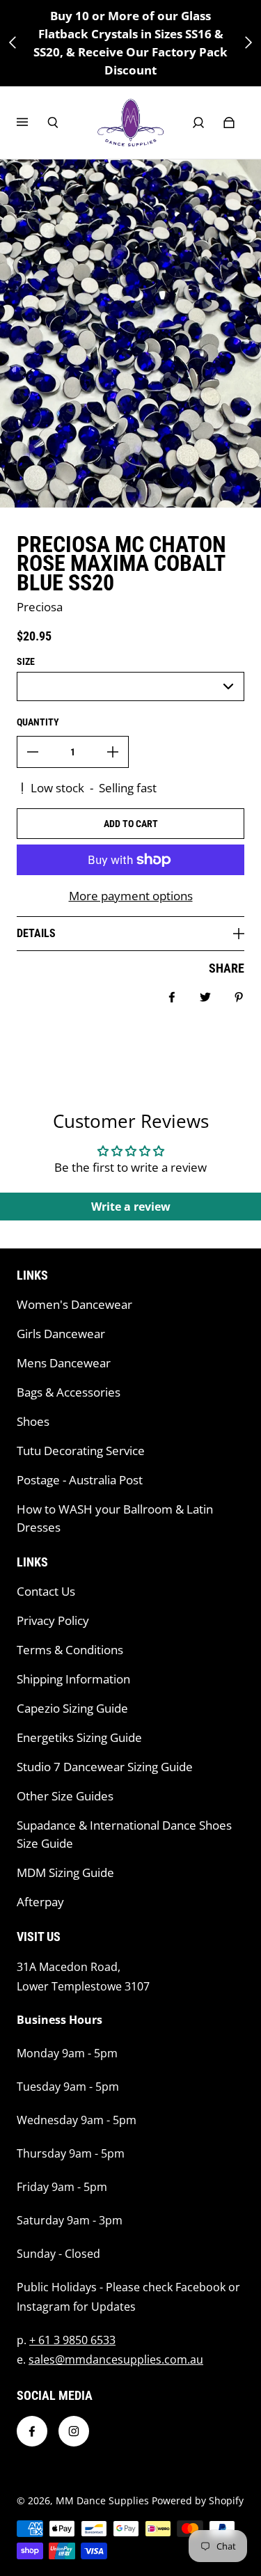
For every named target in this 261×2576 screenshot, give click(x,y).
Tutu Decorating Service (81, 1451)
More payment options (131, 896)
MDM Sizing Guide (65, 1872)
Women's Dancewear (74, 1304)
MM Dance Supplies (102, 2500)
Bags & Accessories (69, 1392)
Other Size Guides (65, 1796)
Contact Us (46, 1591)
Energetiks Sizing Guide (79, 1737)
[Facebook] (32, 2431)
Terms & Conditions (70, 1650)
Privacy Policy (53, 1620)
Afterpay (40, 1902)
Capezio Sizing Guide (72, 1708)
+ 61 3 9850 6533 (72, 2340)
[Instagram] (74, 2431)
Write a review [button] (131, 1207)
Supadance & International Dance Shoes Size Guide (124, 1834)
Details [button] (36, 933)
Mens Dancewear (64, 1363)
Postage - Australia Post (80, 1480)
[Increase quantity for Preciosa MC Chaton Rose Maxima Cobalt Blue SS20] (113, 752)
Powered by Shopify (198, 2500)
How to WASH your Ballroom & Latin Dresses (115, 1518)
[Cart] (229, 123)
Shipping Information (73, 1679)
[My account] (198, 123)
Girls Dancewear (61, 1334)
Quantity (38, 722)
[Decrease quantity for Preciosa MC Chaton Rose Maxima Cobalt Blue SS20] (33, 752)
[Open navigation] (32, 123)
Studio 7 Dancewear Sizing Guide (105, 1767)
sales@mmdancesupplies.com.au (116, 2359)
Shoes (33, 1421)
